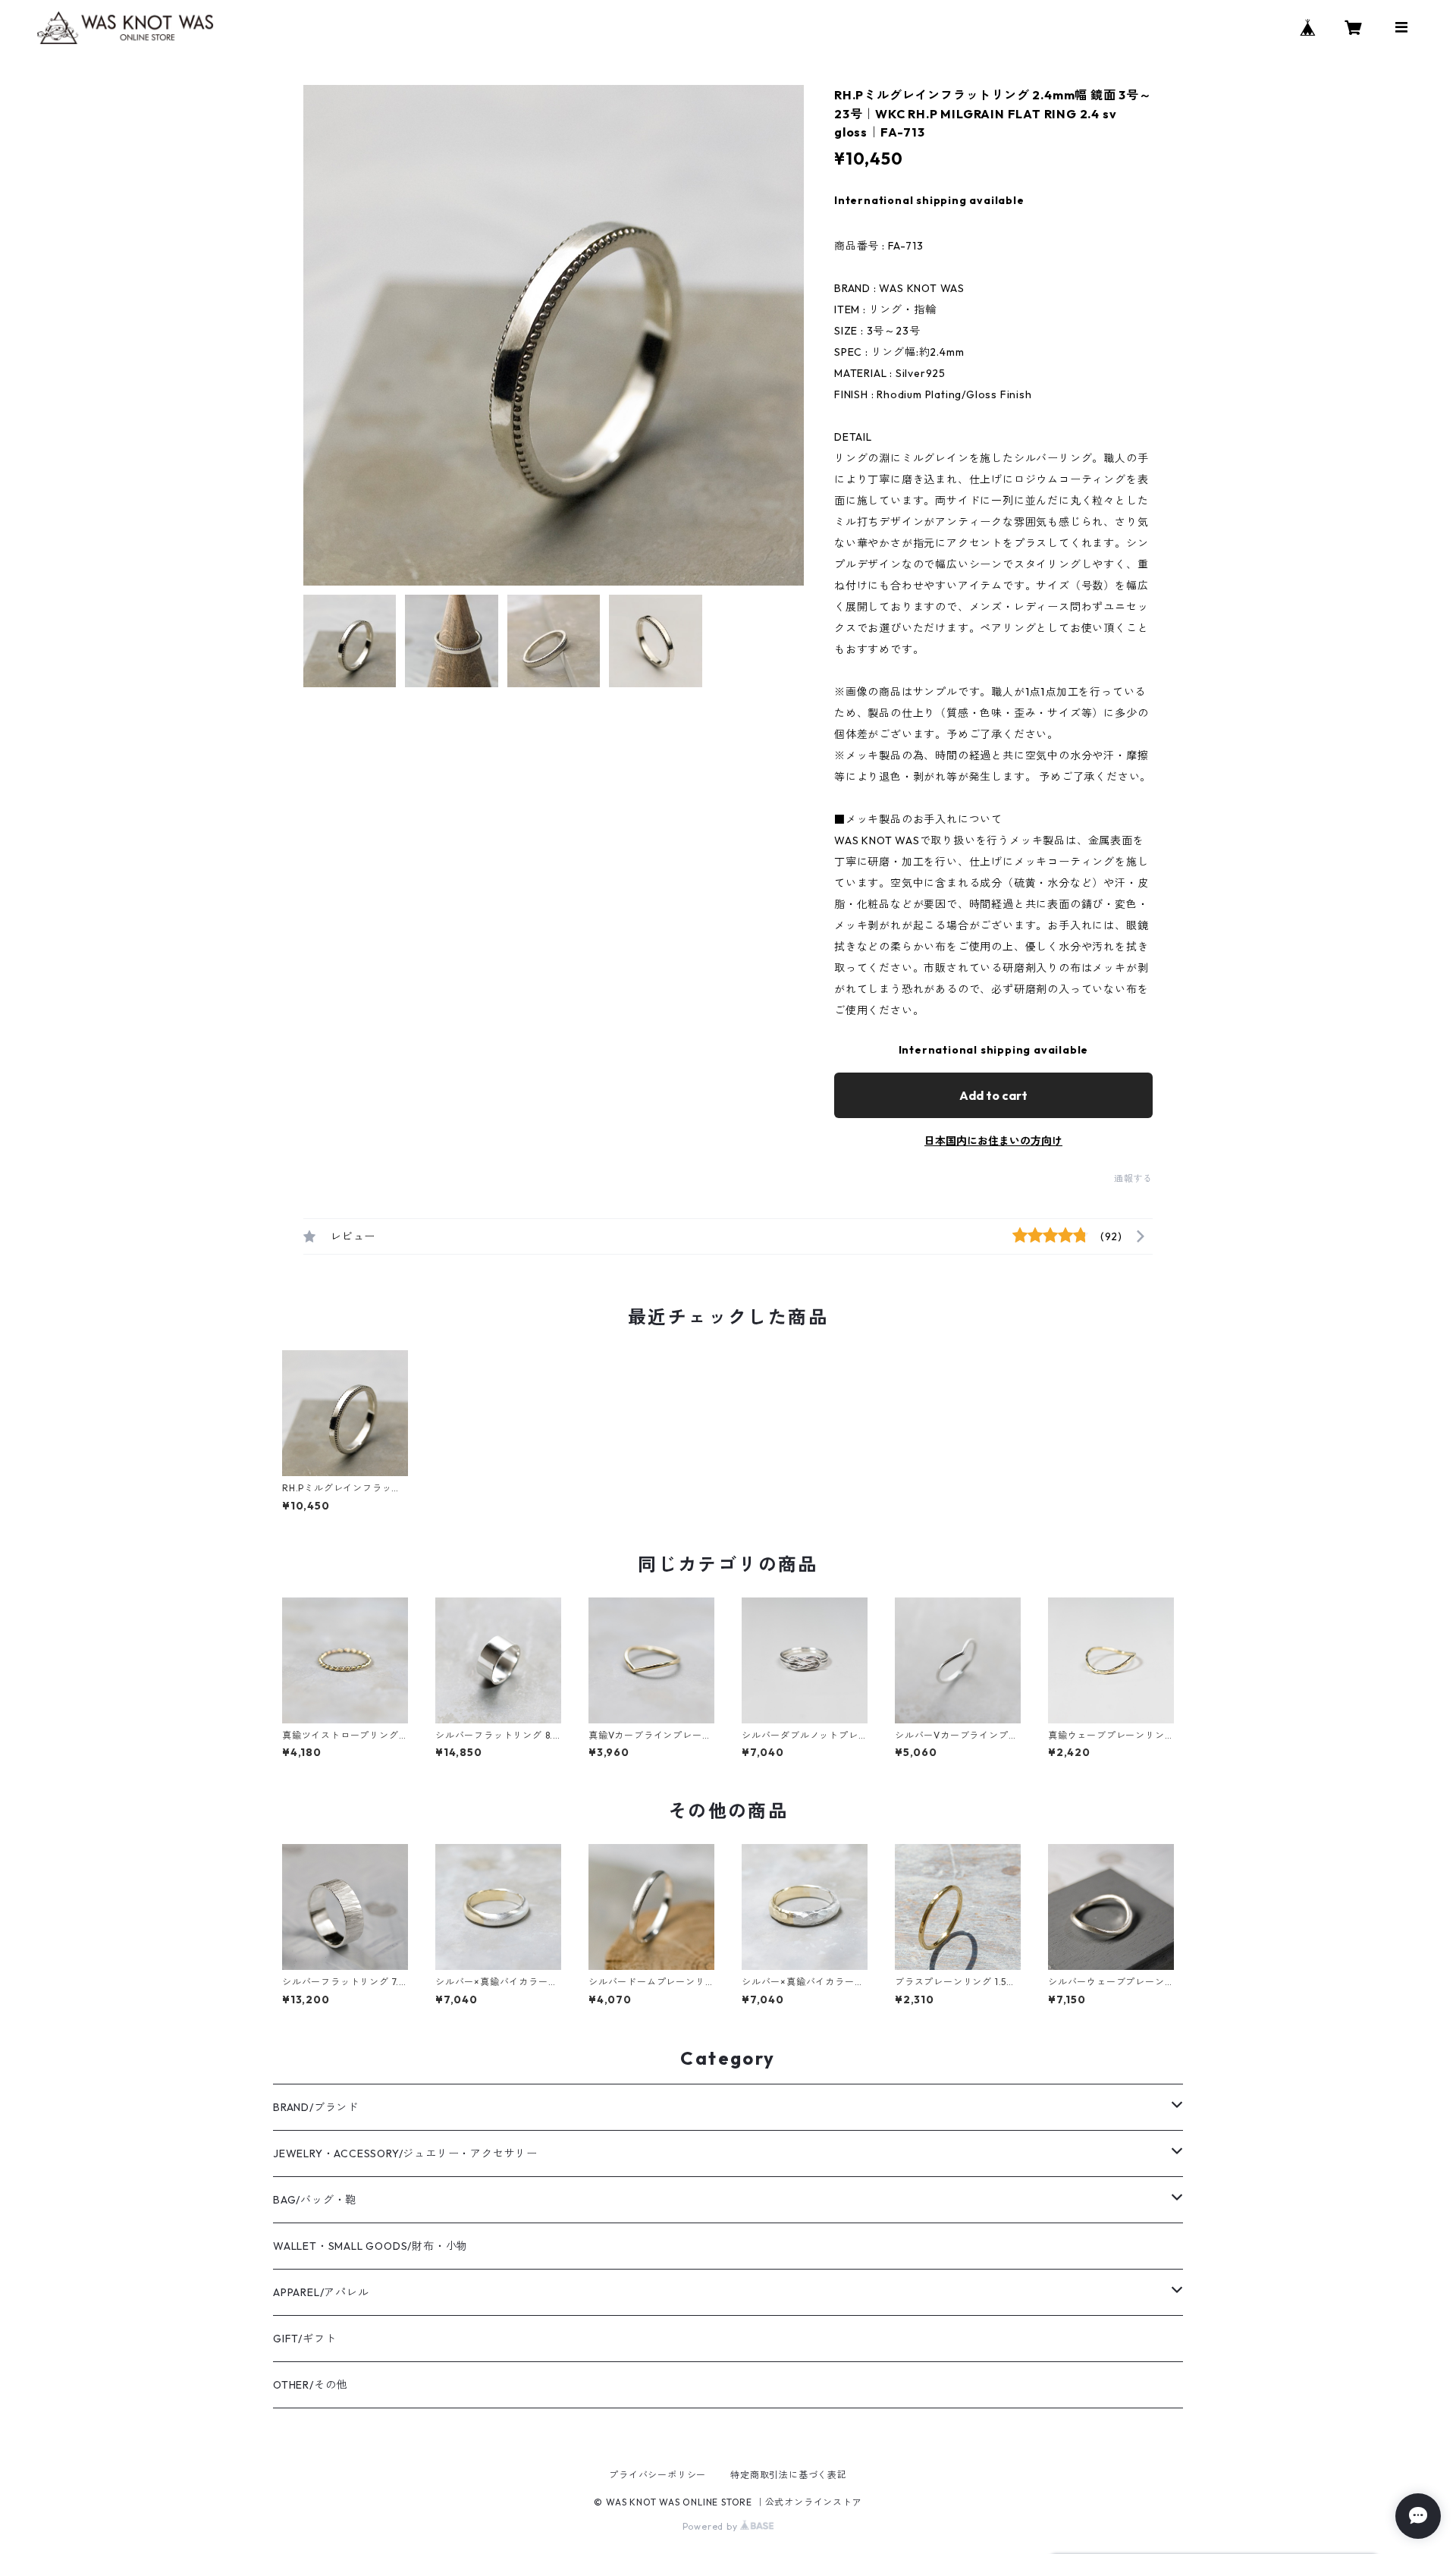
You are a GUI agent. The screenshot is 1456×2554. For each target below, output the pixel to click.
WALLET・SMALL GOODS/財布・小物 (370, 2246)
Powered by (712, 2526)
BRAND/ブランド (316, 2107)
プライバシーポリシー (657, 2475)
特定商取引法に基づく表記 (789, 2475)
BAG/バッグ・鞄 (315, 2200)
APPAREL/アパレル (321, 2292)
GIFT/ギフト (304, 2339)
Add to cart (993, 1095)
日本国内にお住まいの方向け (993, 1141)
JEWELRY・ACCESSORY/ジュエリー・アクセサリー (405, 2153)
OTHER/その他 (310, 2385)
